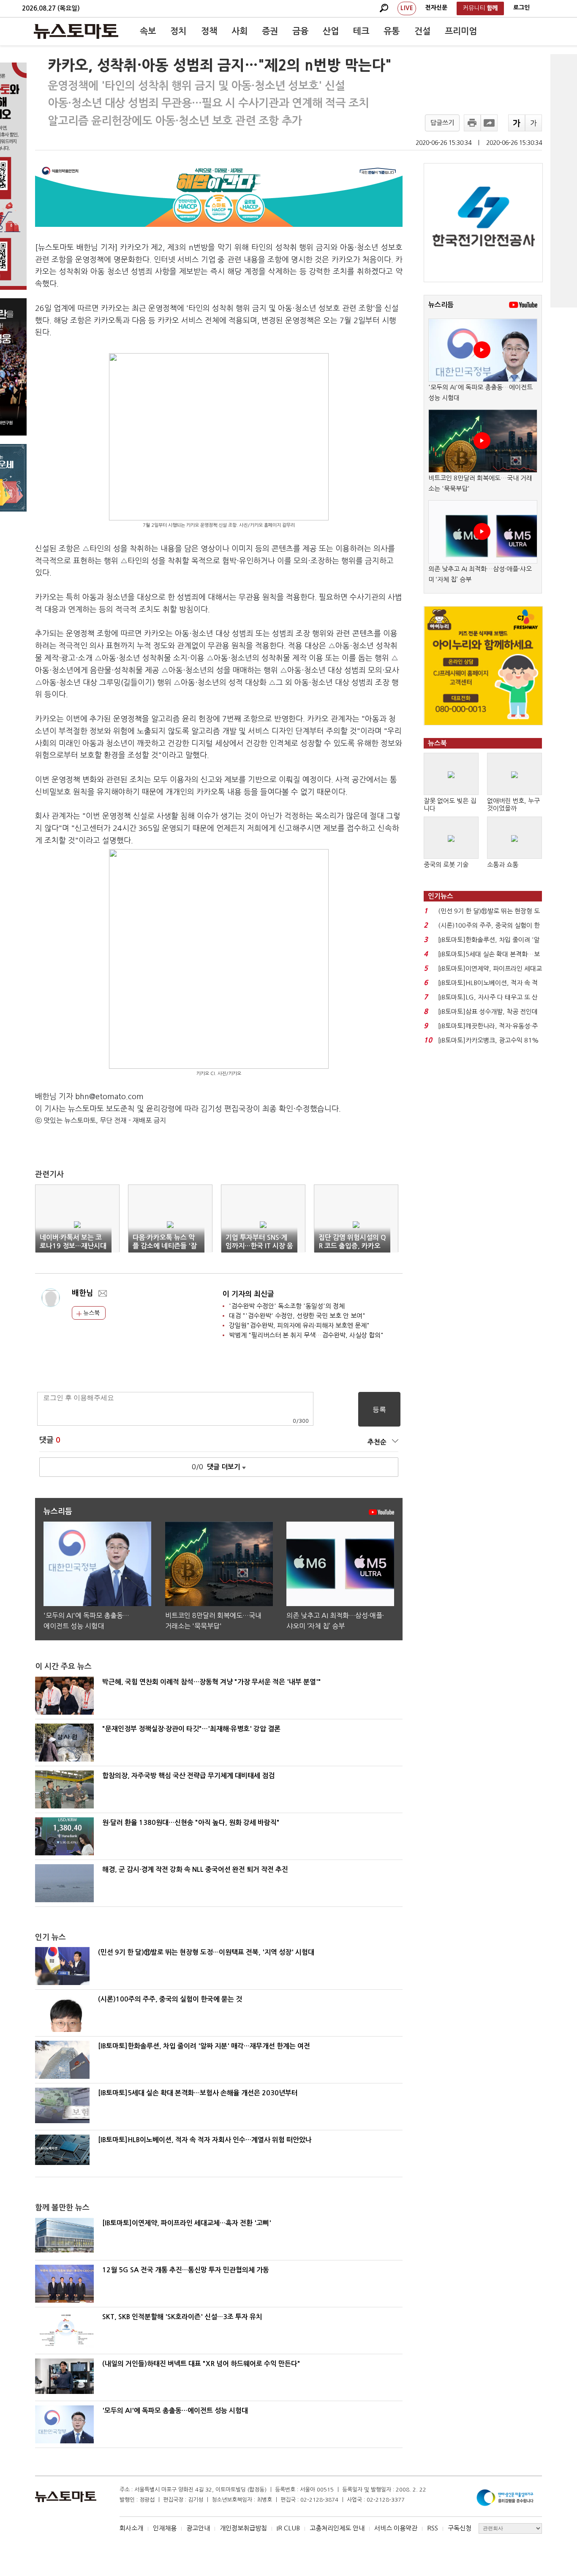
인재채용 (165, 2528)
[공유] (489, 123)
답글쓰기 (442, 123)
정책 (209, 31)
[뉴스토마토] (76, 31)
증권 (270, 31)
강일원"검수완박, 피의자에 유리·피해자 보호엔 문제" (299, 1325)
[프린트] (472, 123)
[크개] (517, 123)
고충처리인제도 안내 (337, 2528)
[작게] (533, 123)
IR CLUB (288, 2528)
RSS (433, 2528)
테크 (361, 31)
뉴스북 (91, 1313)
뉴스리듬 (441, 305)
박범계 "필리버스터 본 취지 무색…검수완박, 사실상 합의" (306, 1335)
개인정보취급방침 (243, 2528)
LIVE (407, 8)
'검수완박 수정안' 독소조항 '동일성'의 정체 (287, 1306)
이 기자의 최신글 (248, 1294)
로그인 (521, 8)
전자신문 (436, 8)
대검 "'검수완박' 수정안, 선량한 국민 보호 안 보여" (297, 1316)
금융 (300, 31)
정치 (178, 31)
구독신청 (460, 2528)
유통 (392, 31)
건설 (422, 31)
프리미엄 (461, 31)
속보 (148, 31)
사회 (240, 31)
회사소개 (131, 2528)
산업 (331, 31)
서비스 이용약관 (396, 2528)
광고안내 (198, 2528)
